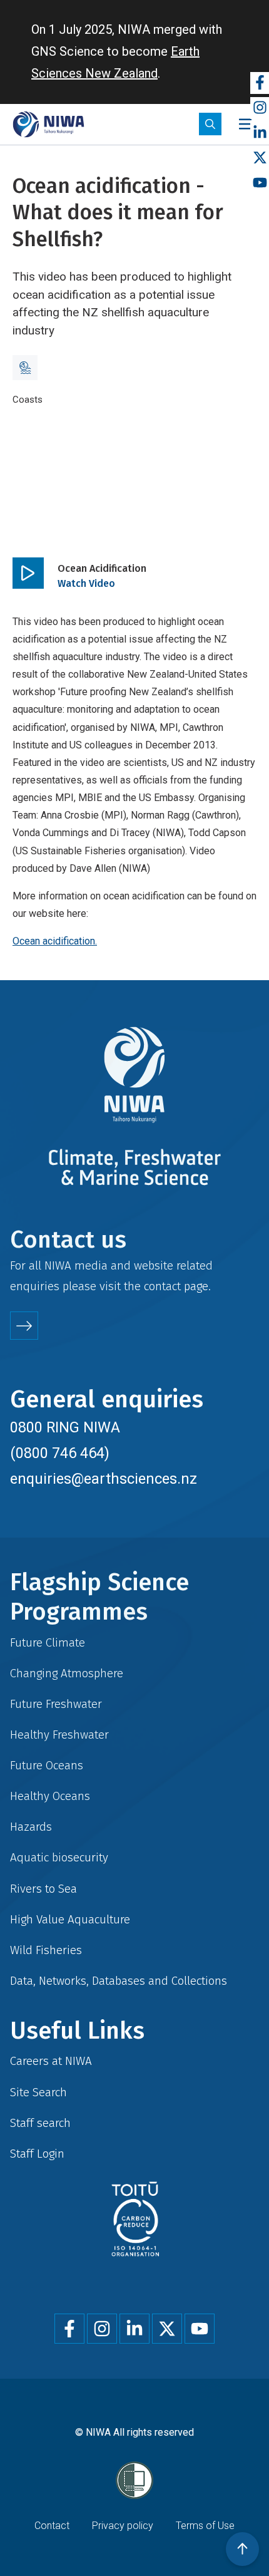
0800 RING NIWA (65, 1427)
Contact (52, 2526)
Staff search (40, 2123)
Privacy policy (123, 2526)
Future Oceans (47, 1765)
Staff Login (37, 2154)
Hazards (31, 1827)
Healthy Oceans (50, 1796)
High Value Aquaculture (70, 1919)
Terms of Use (205, 2526)
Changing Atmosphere (67, 1673)
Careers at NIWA (51, 2061)
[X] (260, 158)
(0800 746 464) (60, 1453)
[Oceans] (25, 368)
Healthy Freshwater (59, 1735)
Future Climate (48, 1642)
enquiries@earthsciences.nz (104, 1479)
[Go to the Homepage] (48, 124)
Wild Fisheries (46, 1950)
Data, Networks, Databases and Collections (119, 1981)
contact (162, 1286)
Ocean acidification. (55, 941)
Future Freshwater (56, 1704)
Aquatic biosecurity (59, 1857)
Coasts (28, 400)
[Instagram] (260, 108)
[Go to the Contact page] (24, 1326)
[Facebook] (260, 83)
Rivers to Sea (43, 1889)
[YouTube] (260, 183)
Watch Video (86, 583)
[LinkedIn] (260, 133)
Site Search (38, 2092)
